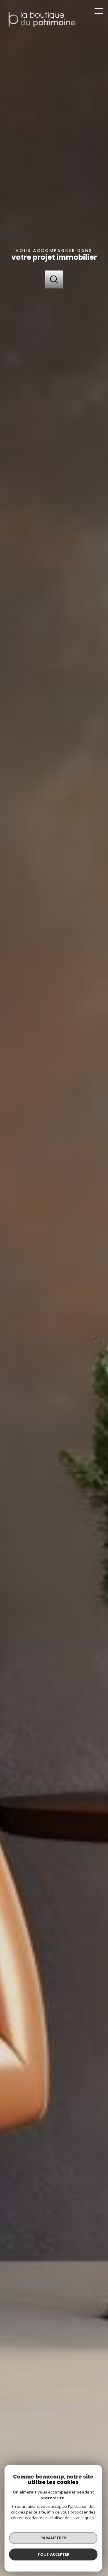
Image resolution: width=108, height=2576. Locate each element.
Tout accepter (53, 2554)
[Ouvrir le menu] (100, 11)
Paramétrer (53, 2538)
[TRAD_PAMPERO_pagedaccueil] (41, 30)
